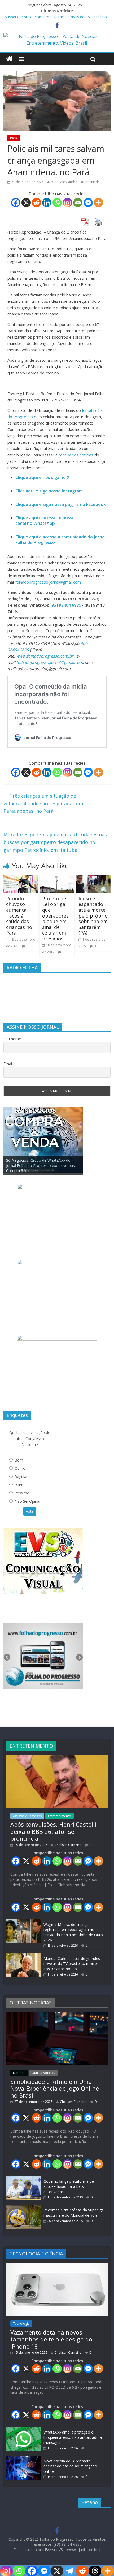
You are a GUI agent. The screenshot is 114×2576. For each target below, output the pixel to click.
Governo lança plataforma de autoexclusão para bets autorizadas (69, 2186)
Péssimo (22, 1493)
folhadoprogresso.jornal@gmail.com (48, 582)
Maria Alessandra (64, 182)
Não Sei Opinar (28, 1501)
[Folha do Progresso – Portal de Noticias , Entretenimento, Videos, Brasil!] (57, 36)
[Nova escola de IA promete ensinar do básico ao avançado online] (24, 2458)
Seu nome (12, 1039)
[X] (26, 203)
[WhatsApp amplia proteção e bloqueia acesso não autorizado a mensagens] (24, 2429)
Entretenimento (60, 1816)
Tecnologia (21, 2324)
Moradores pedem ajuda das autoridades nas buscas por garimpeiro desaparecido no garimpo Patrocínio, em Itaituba (55, 842)
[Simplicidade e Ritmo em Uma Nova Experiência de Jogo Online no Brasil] (57, 2014)
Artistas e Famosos (27, 1816)
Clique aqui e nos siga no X (42, 477)
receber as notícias (76, 455)
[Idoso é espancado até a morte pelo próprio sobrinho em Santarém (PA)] (93, 878)
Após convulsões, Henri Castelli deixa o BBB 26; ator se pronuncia (53, 1831)
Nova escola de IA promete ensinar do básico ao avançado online (70, 2466)
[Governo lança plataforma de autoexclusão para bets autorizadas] (24, 2179)
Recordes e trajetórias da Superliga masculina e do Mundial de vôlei (74, 2213)
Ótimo (20, 1468)
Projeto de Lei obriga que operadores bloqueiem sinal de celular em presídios (55, 919)
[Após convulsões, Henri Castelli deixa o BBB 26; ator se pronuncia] (57, 1758)
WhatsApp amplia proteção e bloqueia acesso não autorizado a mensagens (73, 2437)
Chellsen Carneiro (68, 1845)
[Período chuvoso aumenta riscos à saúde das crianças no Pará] (21, 878)
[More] (98, 203)
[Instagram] (67, 203)
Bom (19, 1460)
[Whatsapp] (57, 203)
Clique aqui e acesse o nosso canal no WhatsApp (45, 520)
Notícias (19, 2073)
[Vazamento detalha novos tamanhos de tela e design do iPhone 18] (57, 2265)
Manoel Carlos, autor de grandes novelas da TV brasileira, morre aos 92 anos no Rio (72, 1964)
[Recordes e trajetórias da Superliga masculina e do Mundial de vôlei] (24, 2207)
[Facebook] (16, 203)
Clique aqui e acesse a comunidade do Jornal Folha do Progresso (60, 540)
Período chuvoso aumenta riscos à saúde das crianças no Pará (19, 916)
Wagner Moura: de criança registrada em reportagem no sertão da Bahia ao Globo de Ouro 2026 (73, 1932)
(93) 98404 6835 (66, 605)
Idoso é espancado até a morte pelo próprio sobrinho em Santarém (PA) (93, 916)
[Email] (78, 203)
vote (30, 1511)
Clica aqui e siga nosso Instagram (49, 491)
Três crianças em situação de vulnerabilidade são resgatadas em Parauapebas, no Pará (43, 803)
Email (8, 1064)
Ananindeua (94, 182)
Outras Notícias (43, 2073)
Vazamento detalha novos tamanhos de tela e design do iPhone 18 (51, 2339)
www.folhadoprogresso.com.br (45, 656)
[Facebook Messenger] (88, 203)
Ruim (19, 1485)
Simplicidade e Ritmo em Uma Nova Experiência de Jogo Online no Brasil (55, 2088)
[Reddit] (36, 203)
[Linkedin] (47, 203)
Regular (21, 1477)
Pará (14, 138)
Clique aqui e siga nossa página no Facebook (61, 504)
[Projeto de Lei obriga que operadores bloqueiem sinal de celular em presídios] (57, 878)
